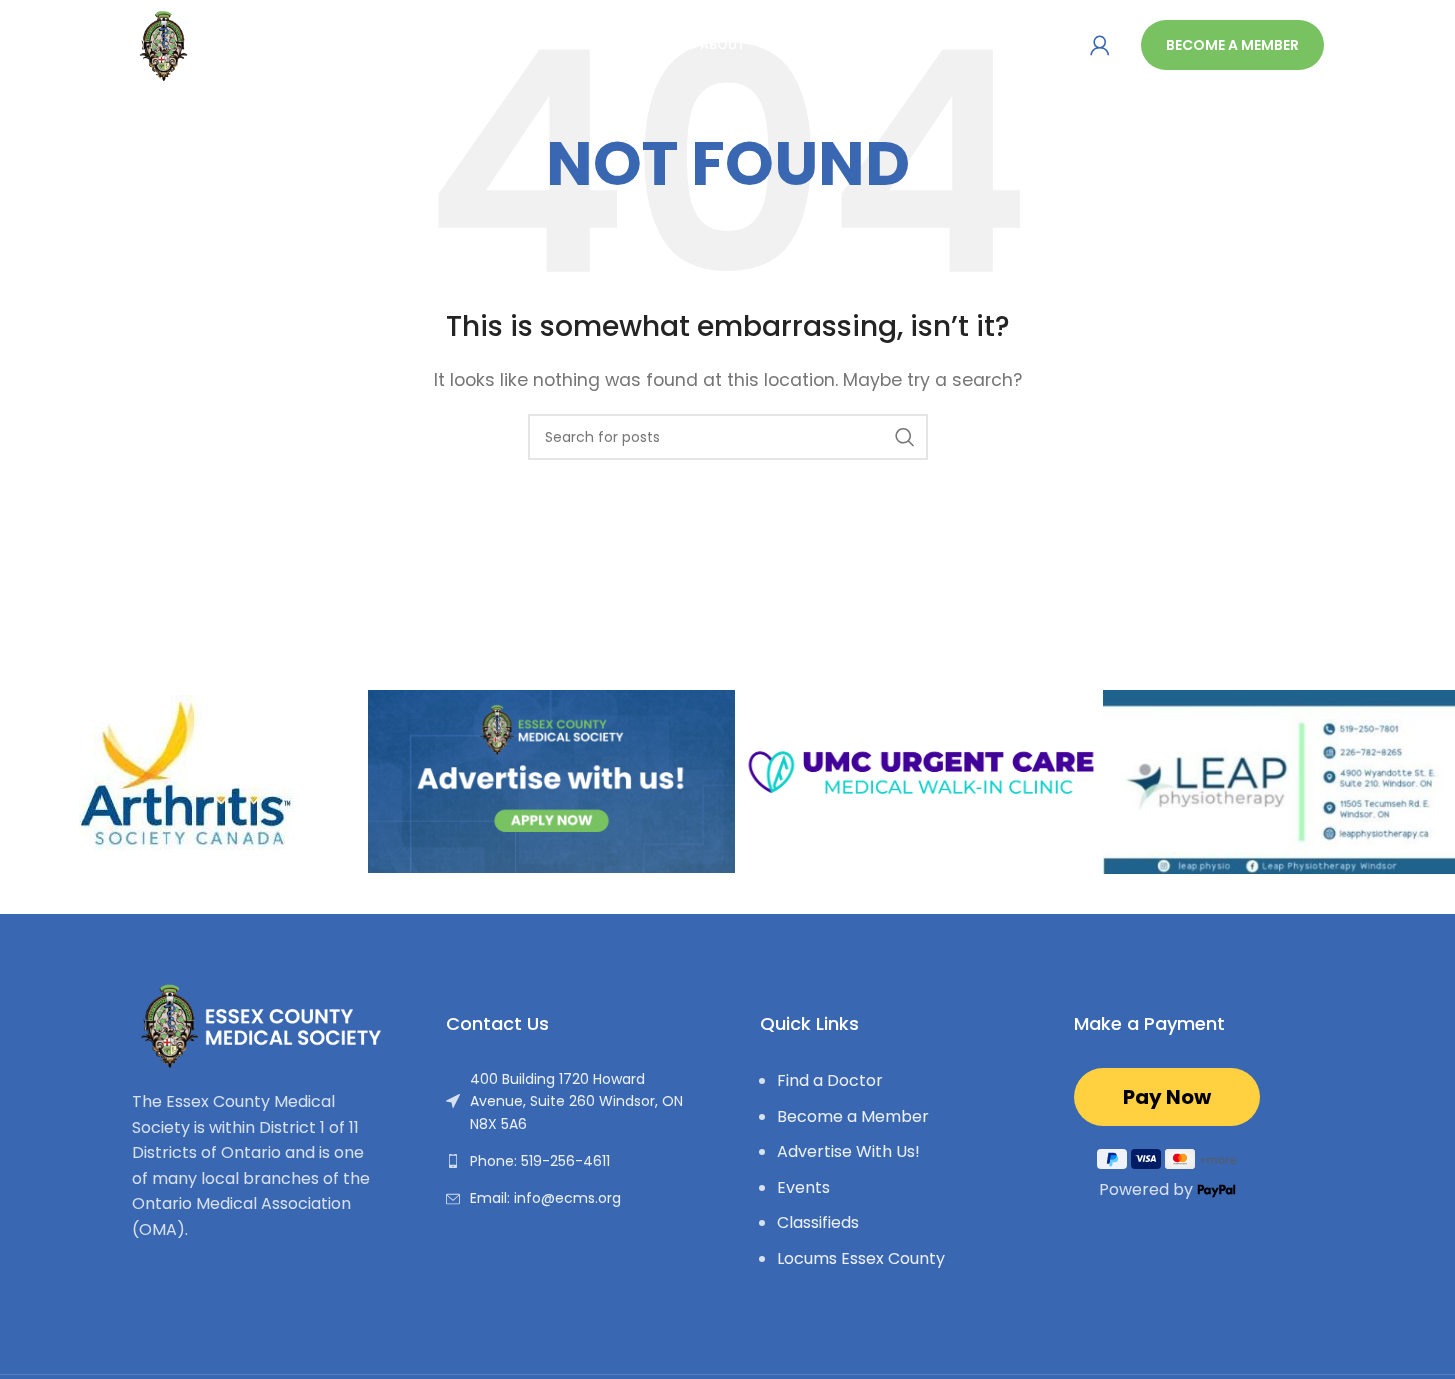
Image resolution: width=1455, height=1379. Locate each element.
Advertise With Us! (848, 1151)
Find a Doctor (830, 1080)
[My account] (1100, 45)
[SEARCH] (905, 437)
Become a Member (1232, 45)
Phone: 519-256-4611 (540, 1161)
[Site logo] (237, 43)
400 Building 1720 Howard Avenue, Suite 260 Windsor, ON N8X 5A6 (576, 1101)
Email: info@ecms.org (545, 1198)
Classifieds (818, 1222)
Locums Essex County (861, 1258)
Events (803, 1187)
